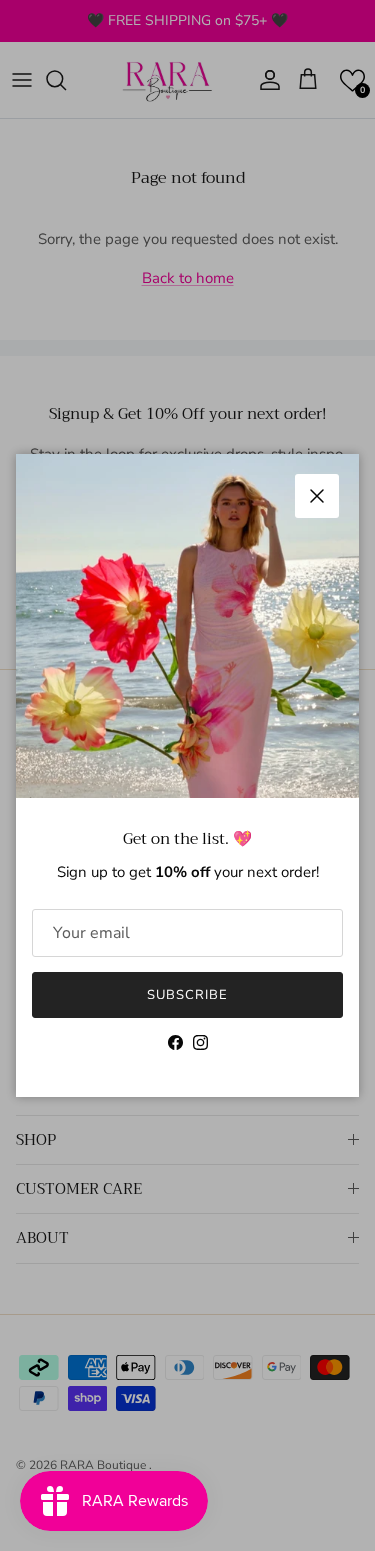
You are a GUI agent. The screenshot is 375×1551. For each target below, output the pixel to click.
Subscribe (187, 995)
